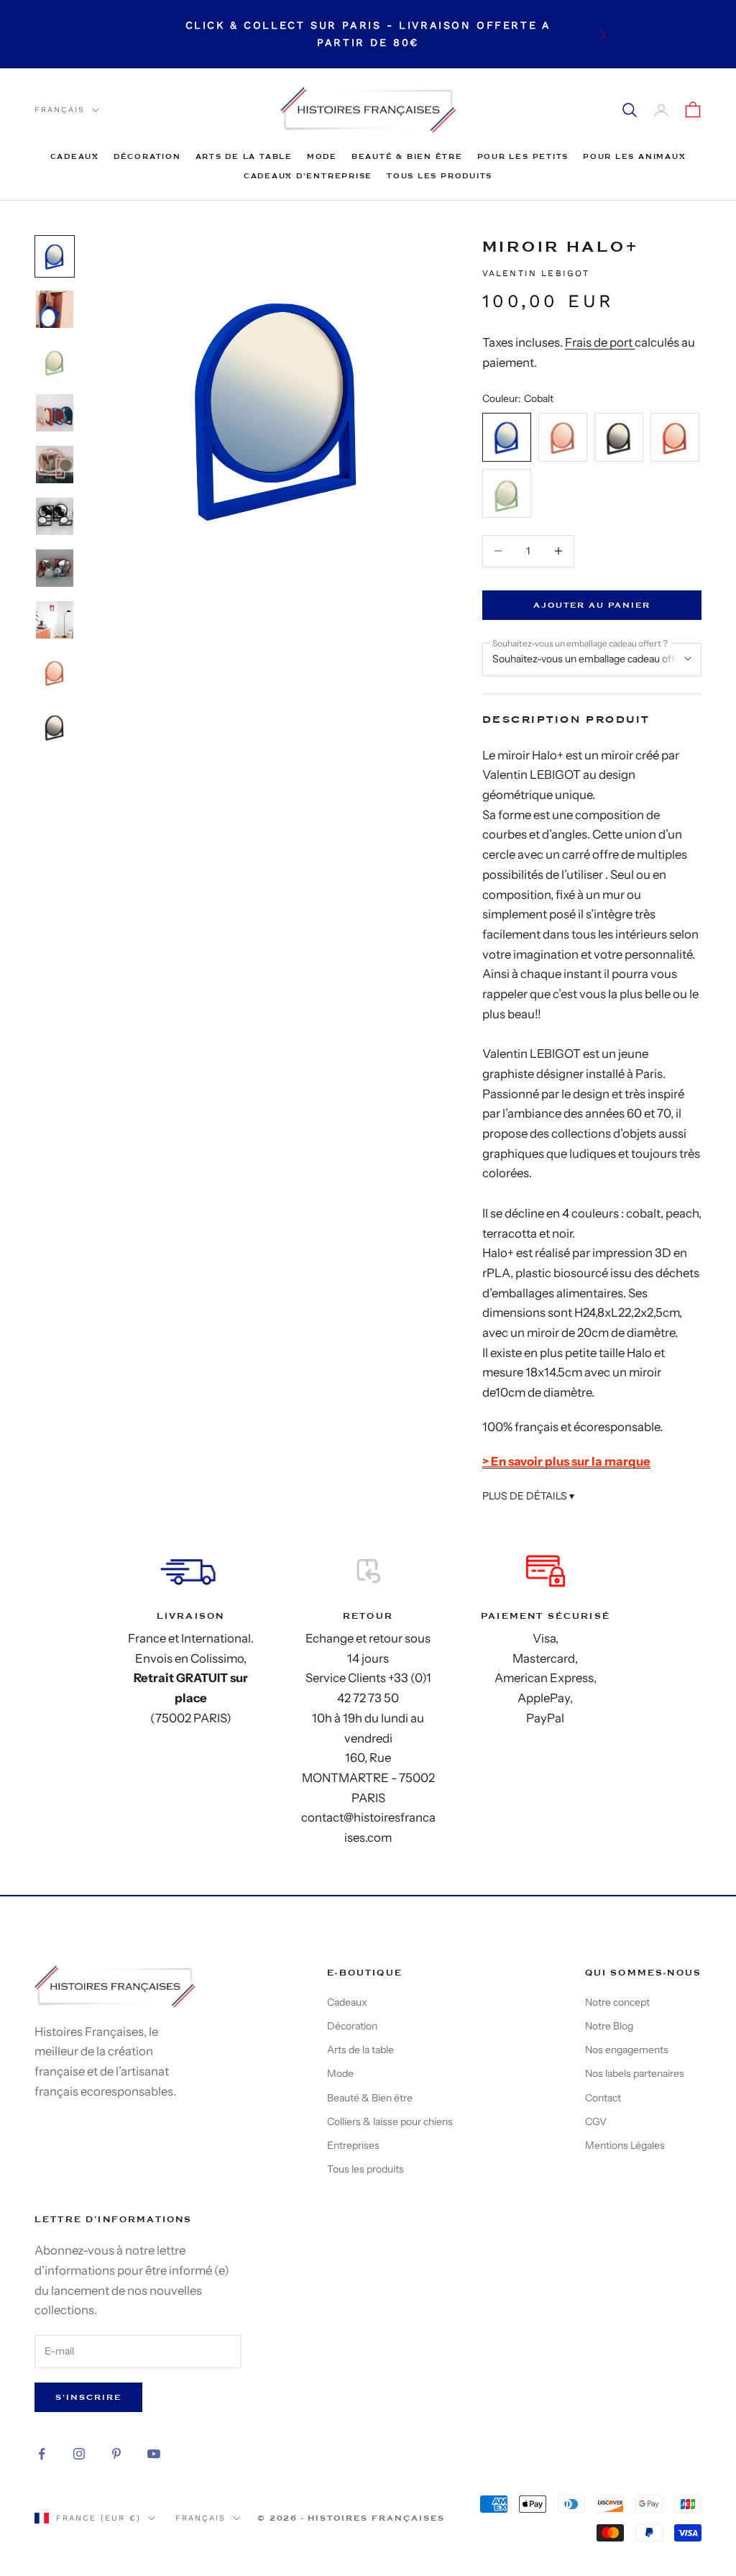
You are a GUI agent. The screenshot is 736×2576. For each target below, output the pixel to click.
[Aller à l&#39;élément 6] (55, 516)
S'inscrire (88, 2397)
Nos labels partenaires (635, 2073)
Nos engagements (627, 2050)
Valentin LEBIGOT (536, 273)
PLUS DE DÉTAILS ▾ (528, 1496)
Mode (322, 156)
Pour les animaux (634, 156)
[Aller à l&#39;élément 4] (55, 413)
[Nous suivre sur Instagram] (79, 2454)
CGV (596, 2121)
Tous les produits (440, 176)
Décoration (147, 156)
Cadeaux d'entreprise (308, 176)
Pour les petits (523, 156)
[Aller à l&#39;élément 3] (55, 361)
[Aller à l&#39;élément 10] (55, 727)
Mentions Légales (625, 2145)
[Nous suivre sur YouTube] (154, 2454)
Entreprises (353, 2145)
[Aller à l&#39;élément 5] (55, 465)
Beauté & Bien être (407, 156)
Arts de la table (244, 156)
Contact (603, 2098)
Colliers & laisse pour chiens (390, 2121)
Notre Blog (609, 2026)
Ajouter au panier (592, 605)
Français (60, 110)
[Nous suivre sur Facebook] (42, 2454)
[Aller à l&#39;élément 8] (55, 620)
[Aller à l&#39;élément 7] (55, 568)
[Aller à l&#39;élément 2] (55, 309)
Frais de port (600, 342)
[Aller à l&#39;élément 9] (55, 672)
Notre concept (617, 2002)
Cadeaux (75, 156)
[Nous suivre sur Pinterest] (116, 2454)
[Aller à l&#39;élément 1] (55, 256)
